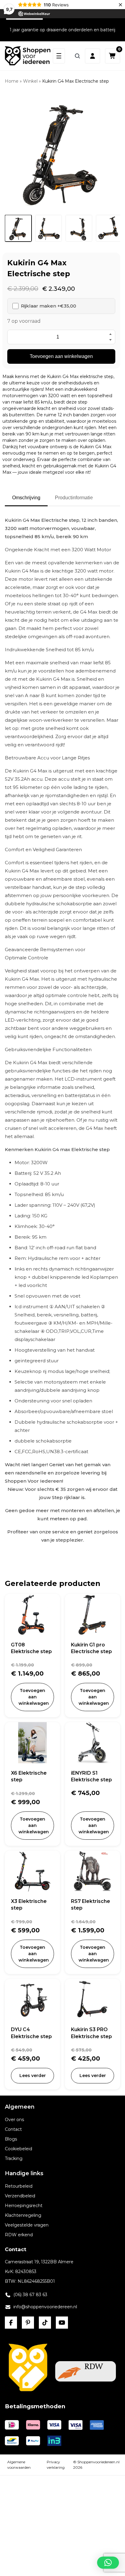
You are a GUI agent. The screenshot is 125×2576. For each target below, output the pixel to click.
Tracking (14, 2158)
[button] (108, 2563)
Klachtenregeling (23, 2215)
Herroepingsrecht (24, 2206)
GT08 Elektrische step (31, 1648)
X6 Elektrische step (29, 1776)
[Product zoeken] (77, 56)
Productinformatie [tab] (74, 498)
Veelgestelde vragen (27, 2225)
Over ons (14, 2120)
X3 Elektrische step (29, 1905)
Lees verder (33, 2076)
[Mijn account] (93, 56)
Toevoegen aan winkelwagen (61, 356)
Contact (13, 2129)
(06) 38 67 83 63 (30, 2295)
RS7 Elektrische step (91, 1905)
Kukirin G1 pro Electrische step (91, 1648)
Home (12, 81)
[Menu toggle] (59, 56)
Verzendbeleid (20, 2196)
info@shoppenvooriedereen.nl (45, 2307)
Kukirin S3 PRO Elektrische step (91, 2033)
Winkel (30, 81)
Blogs (11, 2139)
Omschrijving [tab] (26, 498)
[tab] (18, 228)
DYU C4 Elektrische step (31, 2033)
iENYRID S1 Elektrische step (91, 1776)
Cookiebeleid (19, 2149)
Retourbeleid (19, 2186)
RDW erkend (19, 2235)
